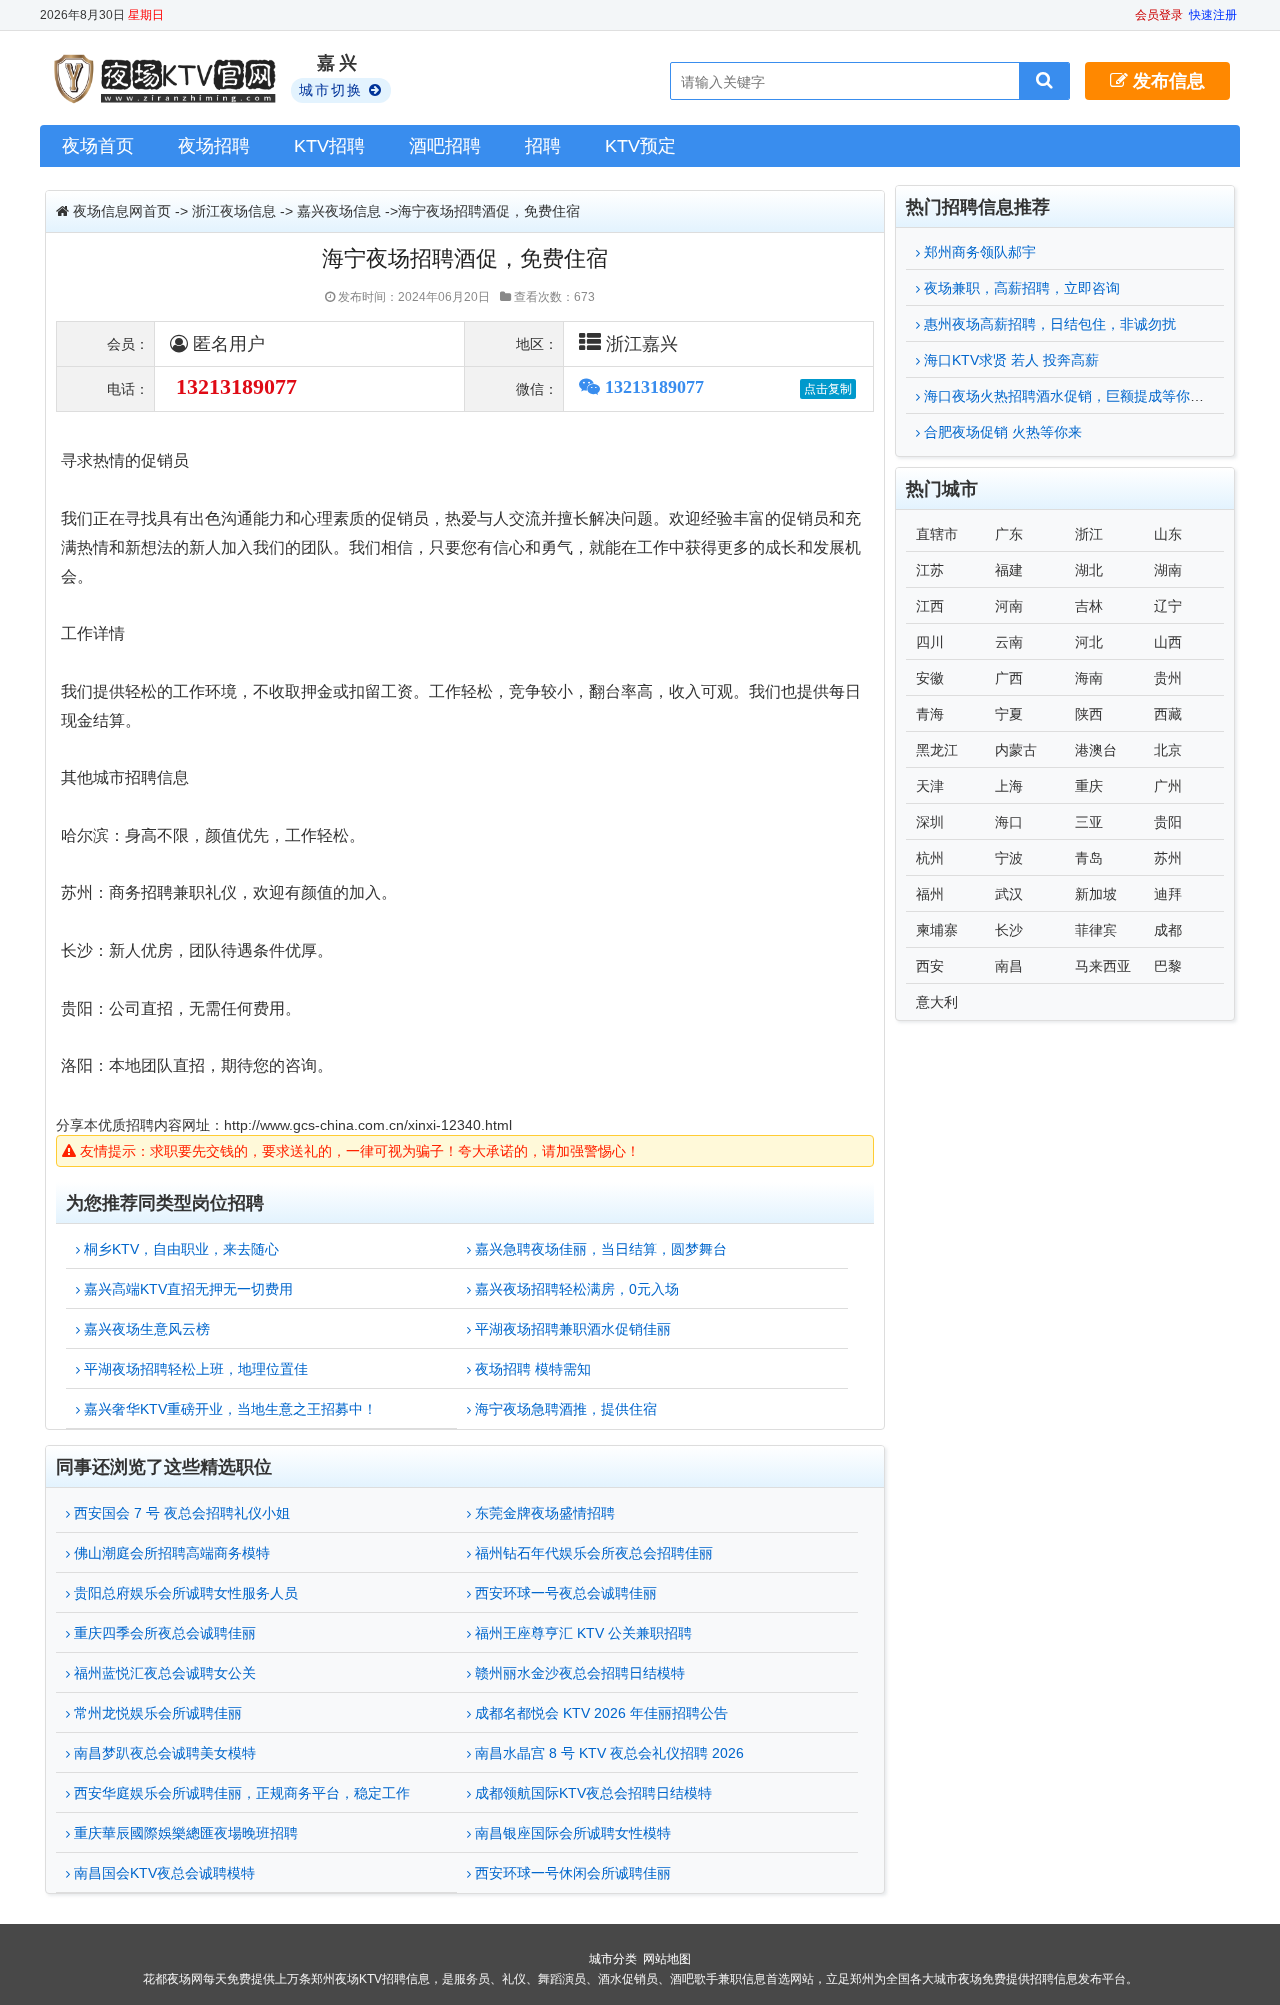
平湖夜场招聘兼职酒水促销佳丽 (571, 1329)
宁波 (1009, 858)
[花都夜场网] (167, 79)
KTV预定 (640, 146)
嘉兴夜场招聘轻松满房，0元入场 (575, 1289)
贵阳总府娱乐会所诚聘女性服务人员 (184, 1593)
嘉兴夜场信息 (339, 211)
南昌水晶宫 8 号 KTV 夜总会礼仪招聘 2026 (607, 1753)
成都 (1168, 930)
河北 (1089, 642)
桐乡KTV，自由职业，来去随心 (179, 1249)
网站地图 (667, 1959)
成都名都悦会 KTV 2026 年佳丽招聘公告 (599, 1713)
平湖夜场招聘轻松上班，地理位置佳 (194, 1369)
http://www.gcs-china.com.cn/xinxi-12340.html (368, 1125)
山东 (1168, 534)
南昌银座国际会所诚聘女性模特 (571, 1833)
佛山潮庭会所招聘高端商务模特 (170, 1553)
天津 (930, 786)
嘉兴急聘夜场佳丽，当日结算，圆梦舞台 (599, 1249)
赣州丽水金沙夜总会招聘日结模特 (578, 1673)
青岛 (1089, 858)
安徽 (930, 678)
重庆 (1089, 786)
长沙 (1009, 930)
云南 (1009, 642)
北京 (1168, 750)
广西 (1009, 678)
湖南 (1168, 570)
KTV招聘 (329, 146)
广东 (1009, 534)
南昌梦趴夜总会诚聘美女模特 (163, 1753)
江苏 (930, 570)
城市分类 (613, 1959)
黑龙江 (937, 750)
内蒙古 (1016, 750)
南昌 (1009, 966)
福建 (1009, 570)
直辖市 (937, 534)
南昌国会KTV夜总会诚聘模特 (162, 1873)
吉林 (1089, 606)
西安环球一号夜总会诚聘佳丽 (564, 1593)
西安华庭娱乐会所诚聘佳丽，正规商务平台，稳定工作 (240, 1793)
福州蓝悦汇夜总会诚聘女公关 (163, 1673)
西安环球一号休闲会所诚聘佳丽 (571, 1873)
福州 (930, 894)
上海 (1009, 786)
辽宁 (1168, 606)
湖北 (1089, 570)
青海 (930, 714)
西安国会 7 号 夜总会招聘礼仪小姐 (180, 1513)
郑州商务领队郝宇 (978, 252)
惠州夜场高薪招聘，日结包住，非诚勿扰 (1048, 324)
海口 (1009, 822)
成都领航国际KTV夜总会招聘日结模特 (591, 1793)
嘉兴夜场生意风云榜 (145, 1329)
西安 (930, 966)
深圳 (930, 822)
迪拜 (1168, 894)
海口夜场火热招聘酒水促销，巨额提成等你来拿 (1069, 396)
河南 (1009, 606)
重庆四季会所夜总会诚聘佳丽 (163, 1633)
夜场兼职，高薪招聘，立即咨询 (1020, 288)
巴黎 (1168, 966)
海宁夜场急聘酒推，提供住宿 (564, 1409)
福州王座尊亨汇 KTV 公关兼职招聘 (581, 1633)
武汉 (1009, 894)
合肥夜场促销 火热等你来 (1001, 432)
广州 (1168, 786)
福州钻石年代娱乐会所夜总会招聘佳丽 (592, 1553)
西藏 (1168, 714)
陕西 (1089, 714)
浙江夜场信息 (234, 211)
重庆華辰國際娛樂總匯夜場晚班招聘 (184, 1833)
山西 (1168, 642)
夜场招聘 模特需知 (531, 1369)
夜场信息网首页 (122, 211)
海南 (1089, 678)
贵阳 (1168, 822)
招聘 (543, 146)
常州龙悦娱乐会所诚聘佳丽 (156, 1713)
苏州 (1168, 858)
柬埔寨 (937, 930)
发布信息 (1166, 81)
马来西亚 (1103, 966)
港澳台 (1096, 750)
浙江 (1089, 534)
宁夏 (1009, 714)
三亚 (1089, 822)
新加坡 (1096, 894)
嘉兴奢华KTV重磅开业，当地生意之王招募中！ (228, 1409)
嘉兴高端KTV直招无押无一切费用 (186, 1289)
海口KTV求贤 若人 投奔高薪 (1009, 360)
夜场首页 (98, 146)
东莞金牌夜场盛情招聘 (543, 1513)
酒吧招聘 (445, 146)
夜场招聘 (214, 146)
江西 (930, 606)
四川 (930, 642)
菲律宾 (1096, 930)
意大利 (937, 1002)
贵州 (1168, 678)
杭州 (930, 858)
